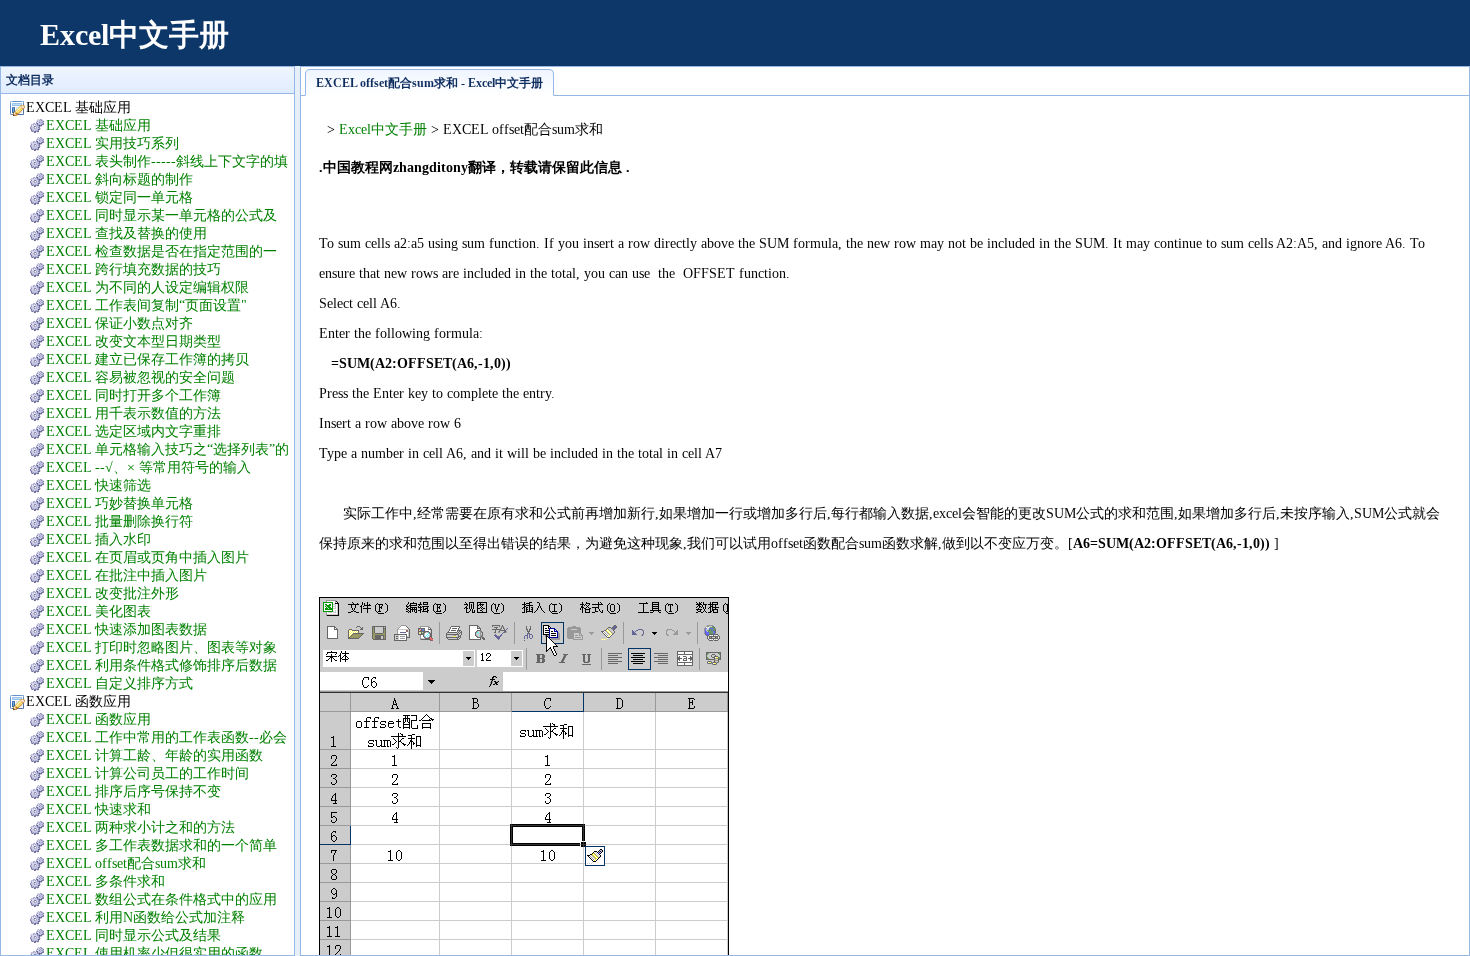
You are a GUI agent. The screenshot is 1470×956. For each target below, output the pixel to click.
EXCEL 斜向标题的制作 (119, 179)
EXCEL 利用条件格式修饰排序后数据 (161, 665)
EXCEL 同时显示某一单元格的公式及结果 (151, 216)
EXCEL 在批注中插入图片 (126, 575)
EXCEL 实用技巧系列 (112, 143)
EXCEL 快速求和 (98, 809)
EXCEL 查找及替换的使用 (126, 233)
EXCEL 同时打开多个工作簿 (133, 395)
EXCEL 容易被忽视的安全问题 (140, 377)
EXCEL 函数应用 (98, 719)
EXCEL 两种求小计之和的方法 (140, 827)
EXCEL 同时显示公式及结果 (133, 935)
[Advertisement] (1086, 45)
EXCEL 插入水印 (98, 539)
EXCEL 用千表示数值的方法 (133, 413)
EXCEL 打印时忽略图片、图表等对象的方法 (151, 648)
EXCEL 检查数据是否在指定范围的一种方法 (151, 252)
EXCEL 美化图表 (98, 611)
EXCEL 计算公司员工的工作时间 (147, 773)
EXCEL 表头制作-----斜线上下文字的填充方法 (157, 162)
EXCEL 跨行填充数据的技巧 (133, 269)
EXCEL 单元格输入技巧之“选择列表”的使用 (157, 450)
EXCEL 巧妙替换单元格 (119, 503)
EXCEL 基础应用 (98, 125)
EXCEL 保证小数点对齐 (119, 323)
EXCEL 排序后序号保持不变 (133, 791)
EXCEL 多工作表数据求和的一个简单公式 (151, 846)
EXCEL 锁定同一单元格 (119, 197)
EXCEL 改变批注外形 (112, 593)
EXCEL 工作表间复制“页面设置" (146, 305)
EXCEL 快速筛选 (98, 485)
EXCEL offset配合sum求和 (126, 863)
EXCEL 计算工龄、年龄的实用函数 (154, 755)
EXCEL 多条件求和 (105, 881)
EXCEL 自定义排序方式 (119, 683)
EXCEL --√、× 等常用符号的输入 (148, 467)
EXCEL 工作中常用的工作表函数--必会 (166, 737)
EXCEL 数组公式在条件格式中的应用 (161, 899)
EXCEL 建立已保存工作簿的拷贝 (147, 359)
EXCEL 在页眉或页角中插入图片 (147, 557)
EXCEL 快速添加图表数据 (126, 629)
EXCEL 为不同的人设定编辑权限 (147, 287)
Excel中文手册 (134, 34)
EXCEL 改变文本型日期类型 (133, 341)
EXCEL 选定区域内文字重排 (133, 431)
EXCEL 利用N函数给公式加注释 (145, 917)
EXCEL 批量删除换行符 (119, 521)
